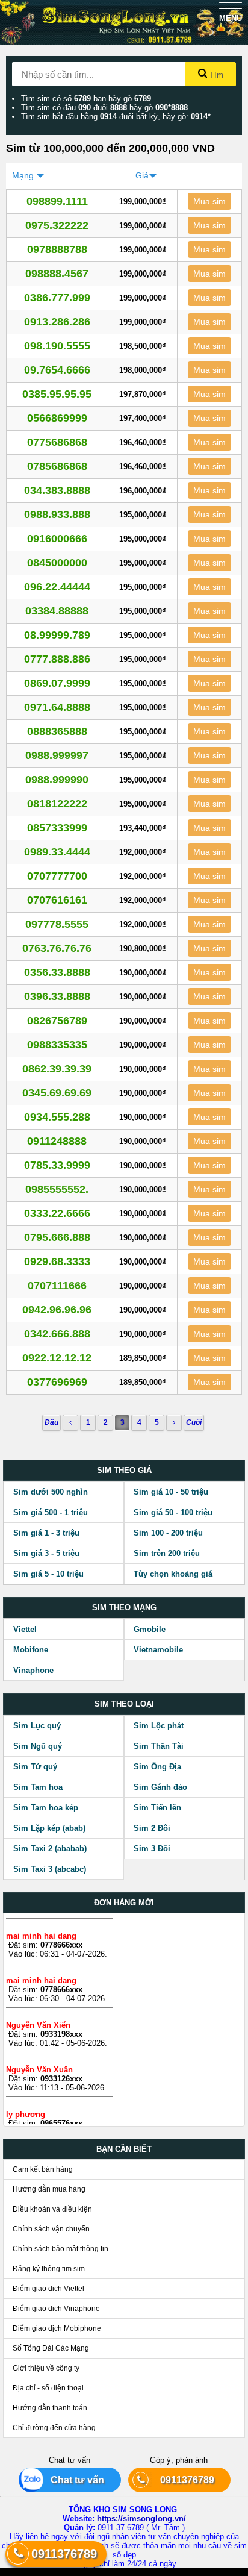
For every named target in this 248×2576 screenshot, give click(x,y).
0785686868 (57, 466)
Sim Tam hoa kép (46, 1808)
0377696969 (57, 1382)
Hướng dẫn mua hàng (49, 2189)
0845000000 (57, 563)
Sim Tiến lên (157, 1808)
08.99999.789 (57, 635)
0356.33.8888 (57, 972)
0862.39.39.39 (57, 1069)
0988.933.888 (57, 514)
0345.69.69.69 (57, 1093)
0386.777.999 (57, 298)
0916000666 (57, 539)
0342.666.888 (57, 1334)
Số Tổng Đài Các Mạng (51, 2348)
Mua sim (209, 201)
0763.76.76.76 (57, 948)
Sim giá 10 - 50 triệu (171, 1492)
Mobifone (31, 1650)
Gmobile (150, 1629)
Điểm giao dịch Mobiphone (57, 2328)
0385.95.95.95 (57, 394)
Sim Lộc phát (159, 1726)
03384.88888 (57, 611)
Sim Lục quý (37, 1726)
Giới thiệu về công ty (46, 2368)
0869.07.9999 (57, 683)
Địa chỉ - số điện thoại (48, 2388)
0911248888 (57, 1141)
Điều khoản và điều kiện (52, 2209)
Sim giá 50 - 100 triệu (173, 1512)
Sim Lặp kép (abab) (49, 1828)
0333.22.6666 (57, 1213)
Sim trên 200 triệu (167, 1553)
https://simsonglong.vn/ (141, 2518)
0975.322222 (57, 225)
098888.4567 (57, 274)
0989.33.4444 (57, 852)
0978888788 (57, 249)
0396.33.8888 (57, 996)
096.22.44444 (57, 587)
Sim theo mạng (124, 1608)
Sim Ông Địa (157, 1767)
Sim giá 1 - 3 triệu (46, 1533)
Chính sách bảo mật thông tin (60, 2249)
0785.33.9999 (57, 1165)
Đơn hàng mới (124, 1903)
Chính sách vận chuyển (51, 2229)
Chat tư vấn (73, 2480)
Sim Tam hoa (38, 1787)
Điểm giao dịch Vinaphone (56, 2309)
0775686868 (57, 442)
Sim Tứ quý (35, 1767)
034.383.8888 (57, 490)
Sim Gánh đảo (160, 1787)
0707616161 (57, 900)
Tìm (215, 75)
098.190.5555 (57, 346)
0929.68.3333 (57, 1261)
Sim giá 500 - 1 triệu (51, 1512)
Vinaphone (33, 1670)
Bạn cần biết (124, 2149)
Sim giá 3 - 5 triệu (46, 1553)
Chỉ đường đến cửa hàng (54, 2428)
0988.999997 (57, 755)
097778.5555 (57, 924)
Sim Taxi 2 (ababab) (50, 1849)
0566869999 (57, 418)
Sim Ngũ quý (38, 1746)
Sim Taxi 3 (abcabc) (50, 1869)
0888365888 (57, 731)
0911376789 (182, 2480)
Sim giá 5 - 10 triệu (48, 1574)
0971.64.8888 (57, 707)
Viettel (25, 1629)
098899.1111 (57, 201)
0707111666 (57, 1286)
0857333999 (57, 828)
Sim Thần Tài (159, 1746)
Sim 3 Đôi (152, 1849)
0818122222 (57, 804)
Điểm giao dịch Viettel (48, 2289)
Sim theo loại (124, 1704)
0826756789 (57, 1021)
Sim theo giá (124, 1470)
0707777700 (57, 876)
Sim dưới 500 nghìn (51, 1492)
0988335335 (57, 1045)
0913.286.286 (57, 322)
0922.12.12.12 (57, 1358)
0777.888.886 (57, 659)
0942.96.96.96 (57, 1310)
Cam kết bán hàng (43, 2169)
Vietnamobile (158, 1650)
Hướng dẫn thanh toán (50, 2408)
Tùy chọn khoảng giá (173, 1574)
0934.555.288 (57, 1117)
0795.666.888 (57, 1237)
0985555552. (57, 1189)
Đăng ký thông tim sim (49, 2269)
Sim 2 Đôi (152, 1828)
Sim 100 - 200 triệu (168, 1533)
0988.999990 (57, 780)
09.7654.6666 (57, 370)
